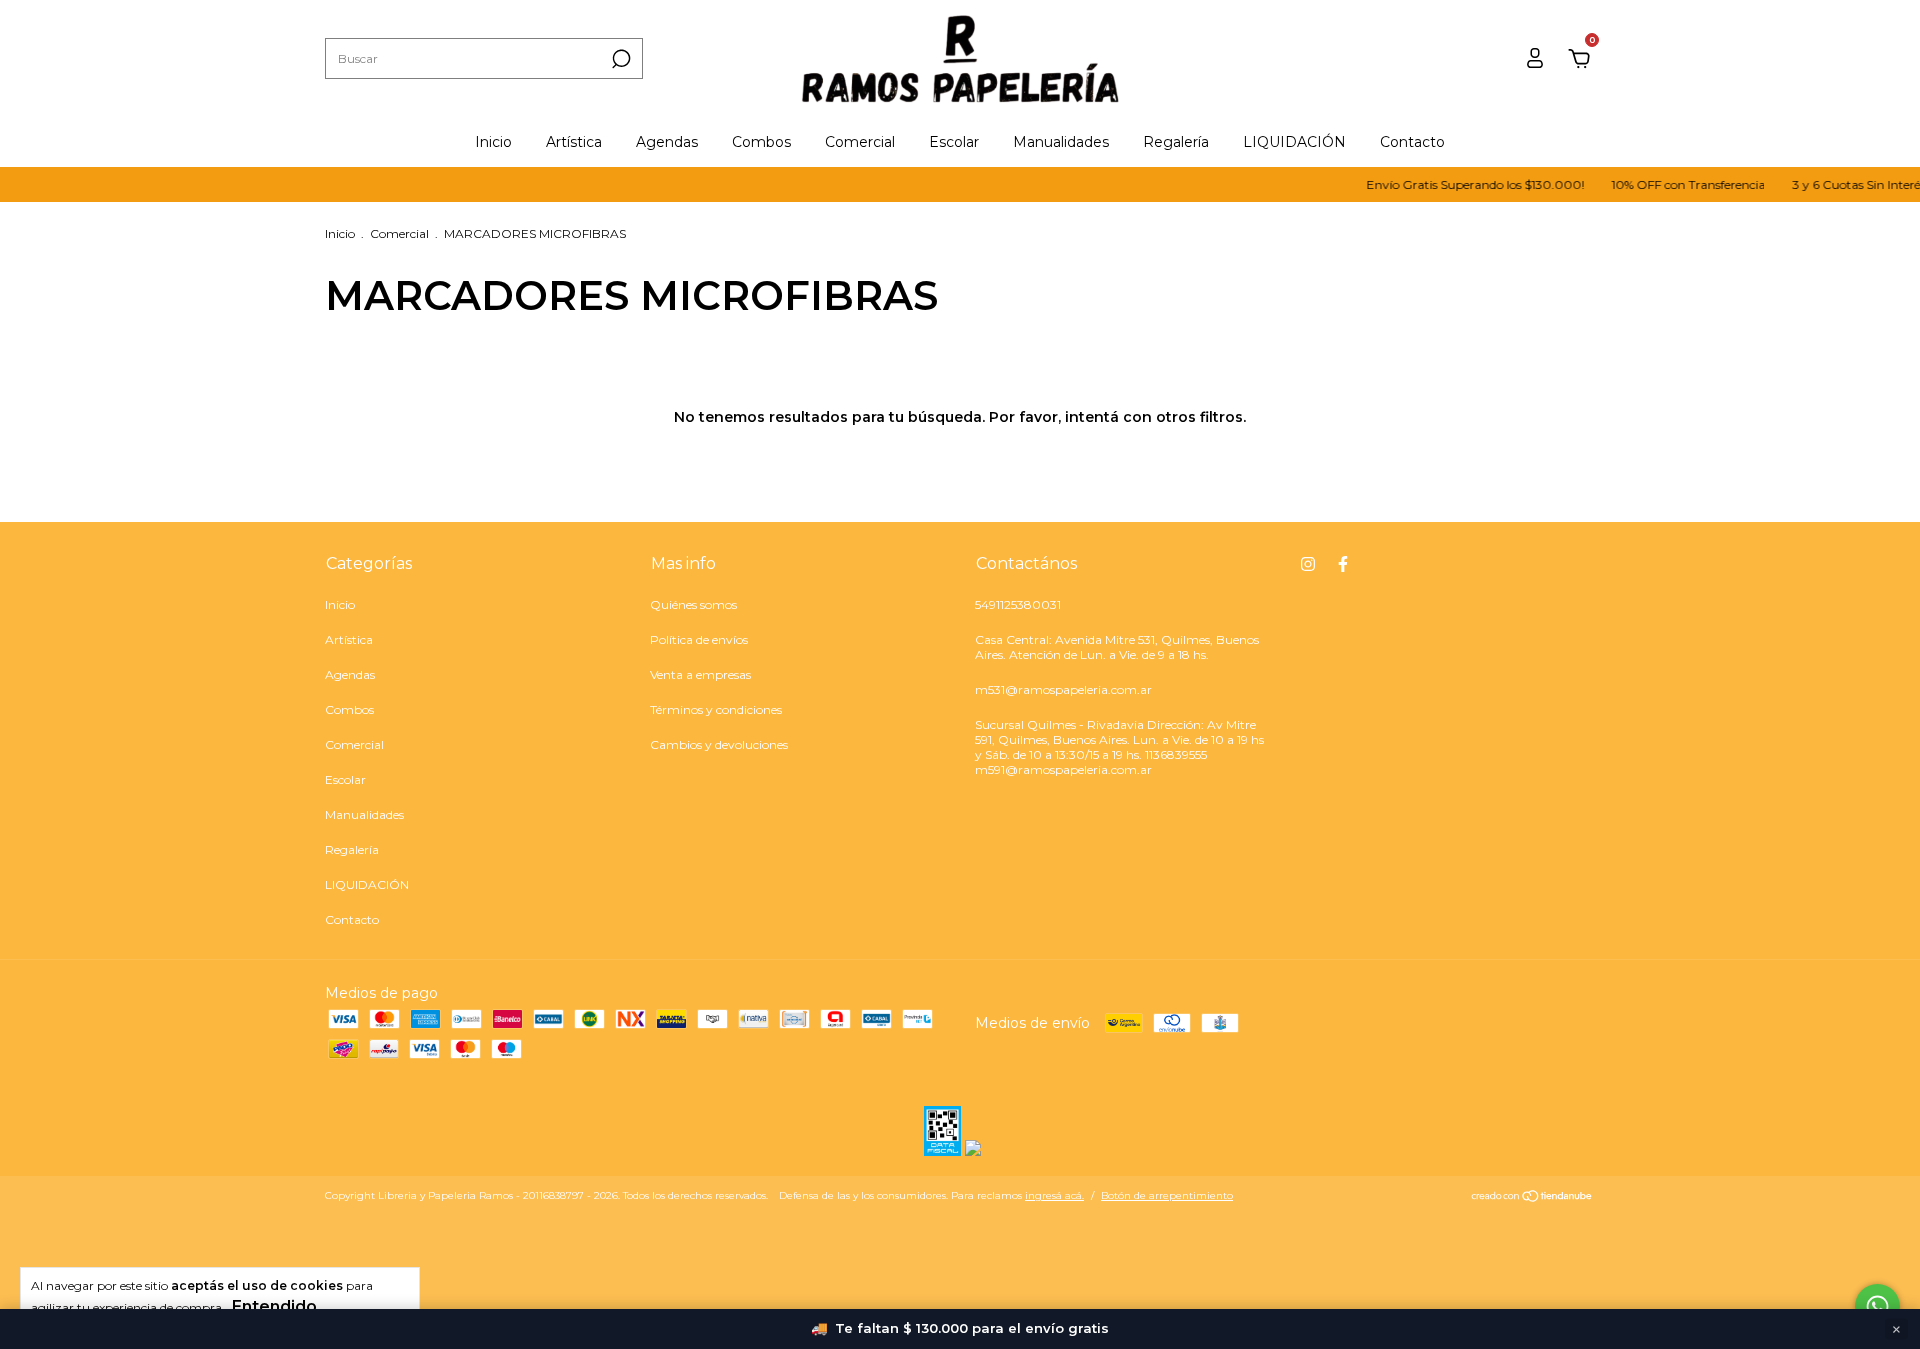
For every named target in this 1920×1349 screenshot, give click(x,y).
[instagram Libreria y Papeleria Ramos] (1308, 564)
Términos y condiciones (716, 709)
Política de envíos (699, 639)
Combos (761, 142)
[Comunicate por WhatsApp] (1877, 1306)
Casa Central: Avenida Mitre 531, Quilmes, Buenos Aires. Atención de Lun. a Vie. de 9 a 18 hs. (1117, 647)
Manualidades (1061, 142)
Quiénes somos (693, 604)
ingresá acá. (1054, 1195)
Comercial (860, 142)
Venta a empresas (700, 674)
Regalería (1176, 142)
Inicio (493, 142)
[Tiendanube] (1532, 1198)
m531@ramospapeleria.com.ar (1063, 689)
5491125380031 (1018, 604)
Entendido (274, 1306)
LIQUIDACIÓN (1294, 142)
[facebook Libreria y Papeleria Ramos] (1343, 564)
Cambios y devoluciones (719, 744)
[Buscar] (619, 59)
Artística (574, 142)
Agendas (667, 142)
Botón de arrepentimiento (1167, 1195)
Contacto (1412, 142)
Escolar (954, 142)
